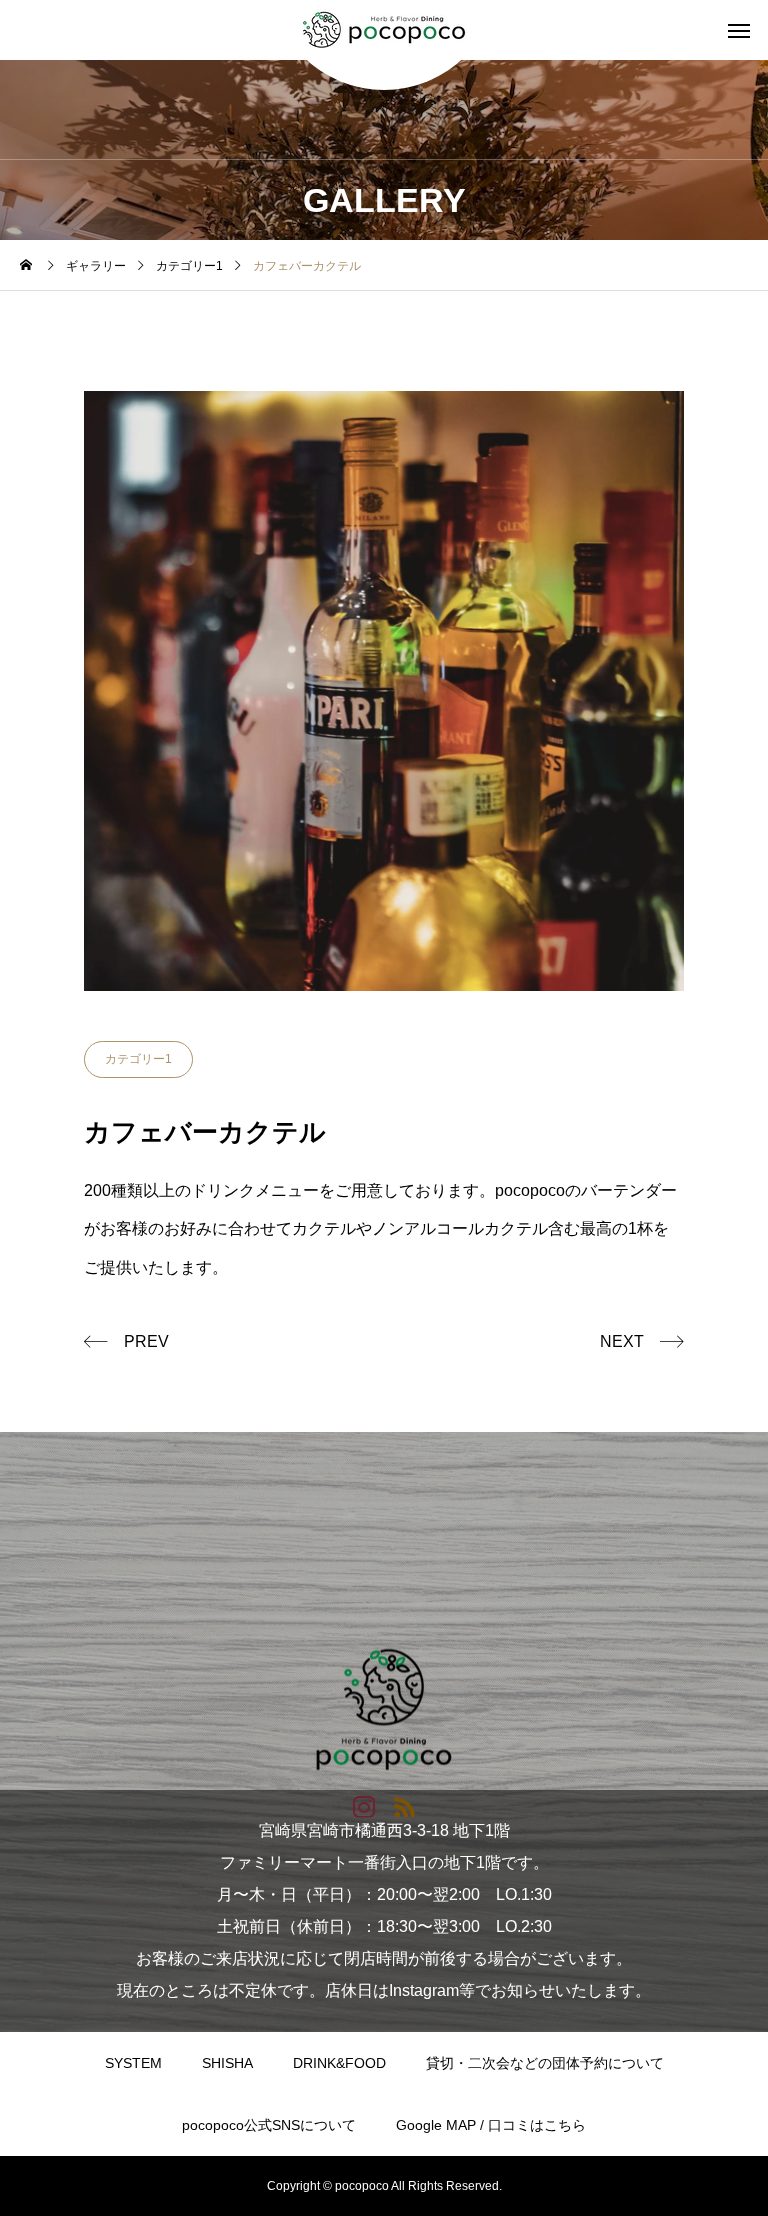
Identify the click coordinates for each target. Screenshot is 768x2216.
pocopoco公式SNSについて (269, 2125)
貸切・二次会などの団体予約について (545, 2063)
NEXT (622, 1341)
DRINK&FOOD (339, 2063)
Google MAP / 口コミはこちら (491, 2125)
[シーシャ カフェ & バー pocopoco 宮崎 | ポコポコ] (384, 30)
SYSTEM (133, 2063)
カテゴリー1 (138, 1059)
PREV (146, 1341)
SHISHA (227, 2063)
